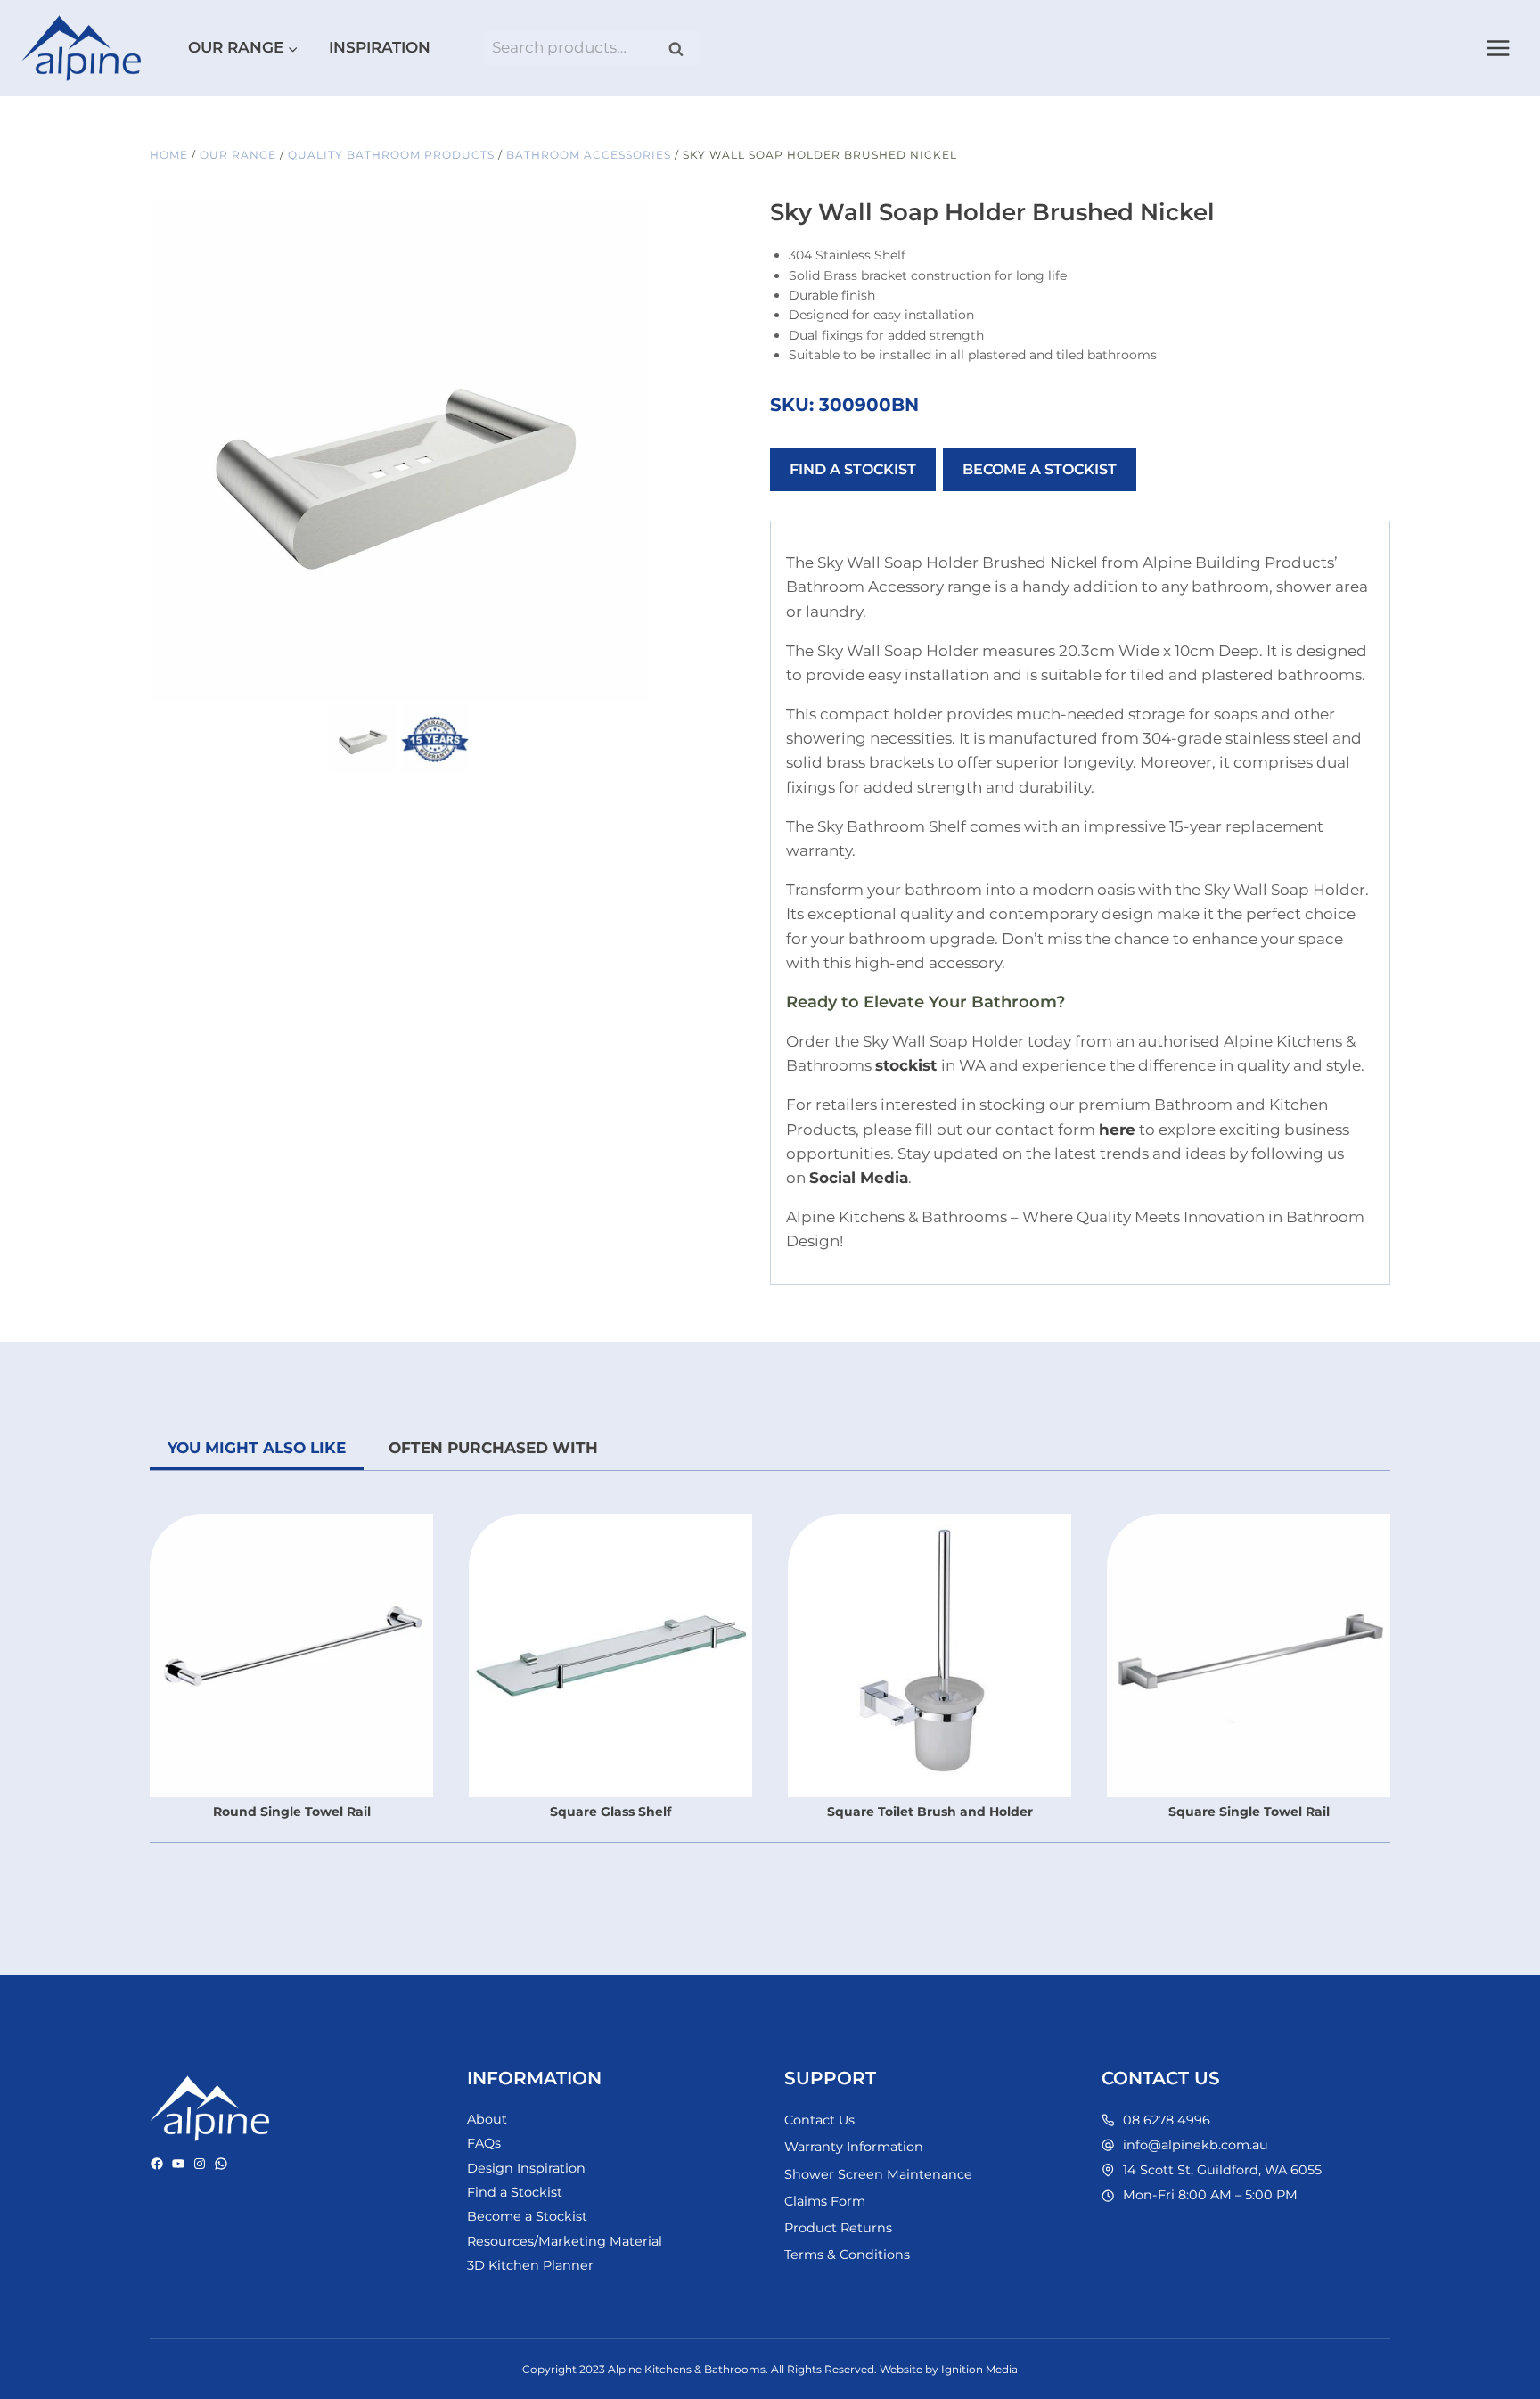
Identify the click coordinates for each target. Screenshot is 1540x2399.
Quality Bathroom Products (391, 155)
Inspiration (380, 47)
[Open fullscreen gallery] (631, 682)
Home (169, 155)
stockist (906, 1065)
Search (682, 49)
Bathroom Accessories (589, 155)
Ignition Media (979, 2369)
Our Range (238, 155)
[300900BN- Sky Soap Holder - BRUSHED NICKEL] (399, 450)
